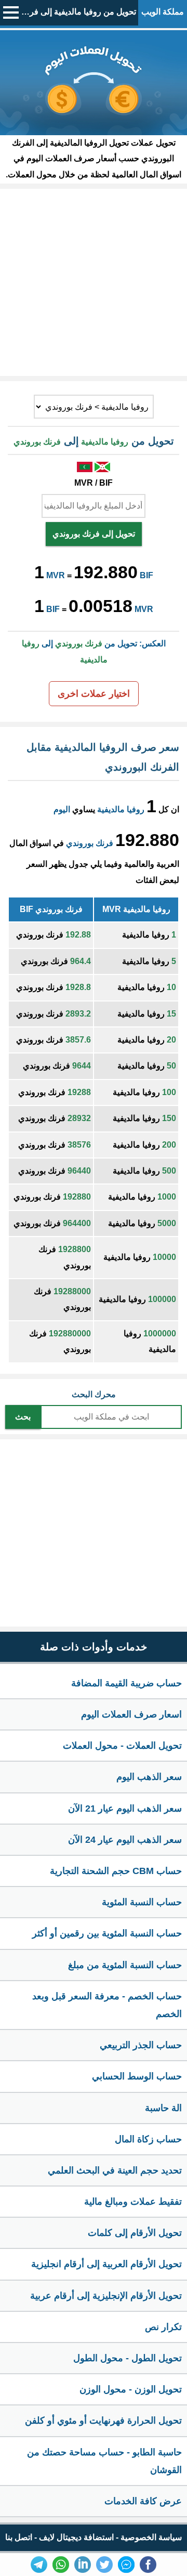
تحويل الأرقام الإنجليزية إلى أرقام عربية (106, 2296)
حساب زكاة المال (148, 2139)
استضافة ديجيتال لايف (76, 2537)
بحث (23, 1417)
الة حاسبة (163, 2108)
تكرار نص (163, 2327)
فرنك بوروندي (90, 843)
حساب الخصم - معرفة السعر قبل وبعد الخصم (107, 2005)
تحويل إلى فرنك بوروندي (94, 534)
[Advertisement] (94, 282)
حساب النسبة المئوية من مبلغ (125, 1965)
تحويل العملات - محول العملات (122, 1746)
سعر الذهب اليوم (149, 1777)
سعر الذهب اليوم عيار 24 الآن (125, 1840)
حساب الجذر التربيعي (141, 2045)
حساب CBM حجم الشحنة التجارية (116, 1871)
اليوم (62, 809)
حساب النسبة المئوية (142, 1902)
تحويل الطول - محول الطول (128, 2358)
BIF (146, 575)
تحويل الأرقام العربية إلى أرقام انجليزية (106, 2264)
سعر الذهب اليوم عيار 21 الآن (125, 1809)
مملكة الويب (163, 12)
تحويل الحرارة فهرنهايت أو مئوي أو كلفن (103, 2421)
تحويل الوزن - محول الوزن (131, 2389)
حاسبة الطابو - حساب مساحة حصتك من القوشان (104, 2461)
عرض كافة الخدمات (143, 2501)
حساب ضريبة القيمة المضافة (126, 1683)
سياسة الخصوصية (151, 2537)
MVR (56, 575)
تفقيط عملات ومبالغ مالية (133, 2202)
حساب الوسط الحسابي (137, 2076)
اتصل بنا (19, 2537)
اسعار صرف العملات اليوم (131, 1714)
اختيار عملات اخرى (94, 694)
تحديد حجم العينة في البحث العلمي (115, 2170)
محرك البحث (94, 1394)
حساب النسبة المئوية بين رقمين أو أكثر (107, 1933)
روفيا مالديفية (121, 809)
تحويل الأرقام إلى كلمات (135, 2233)
